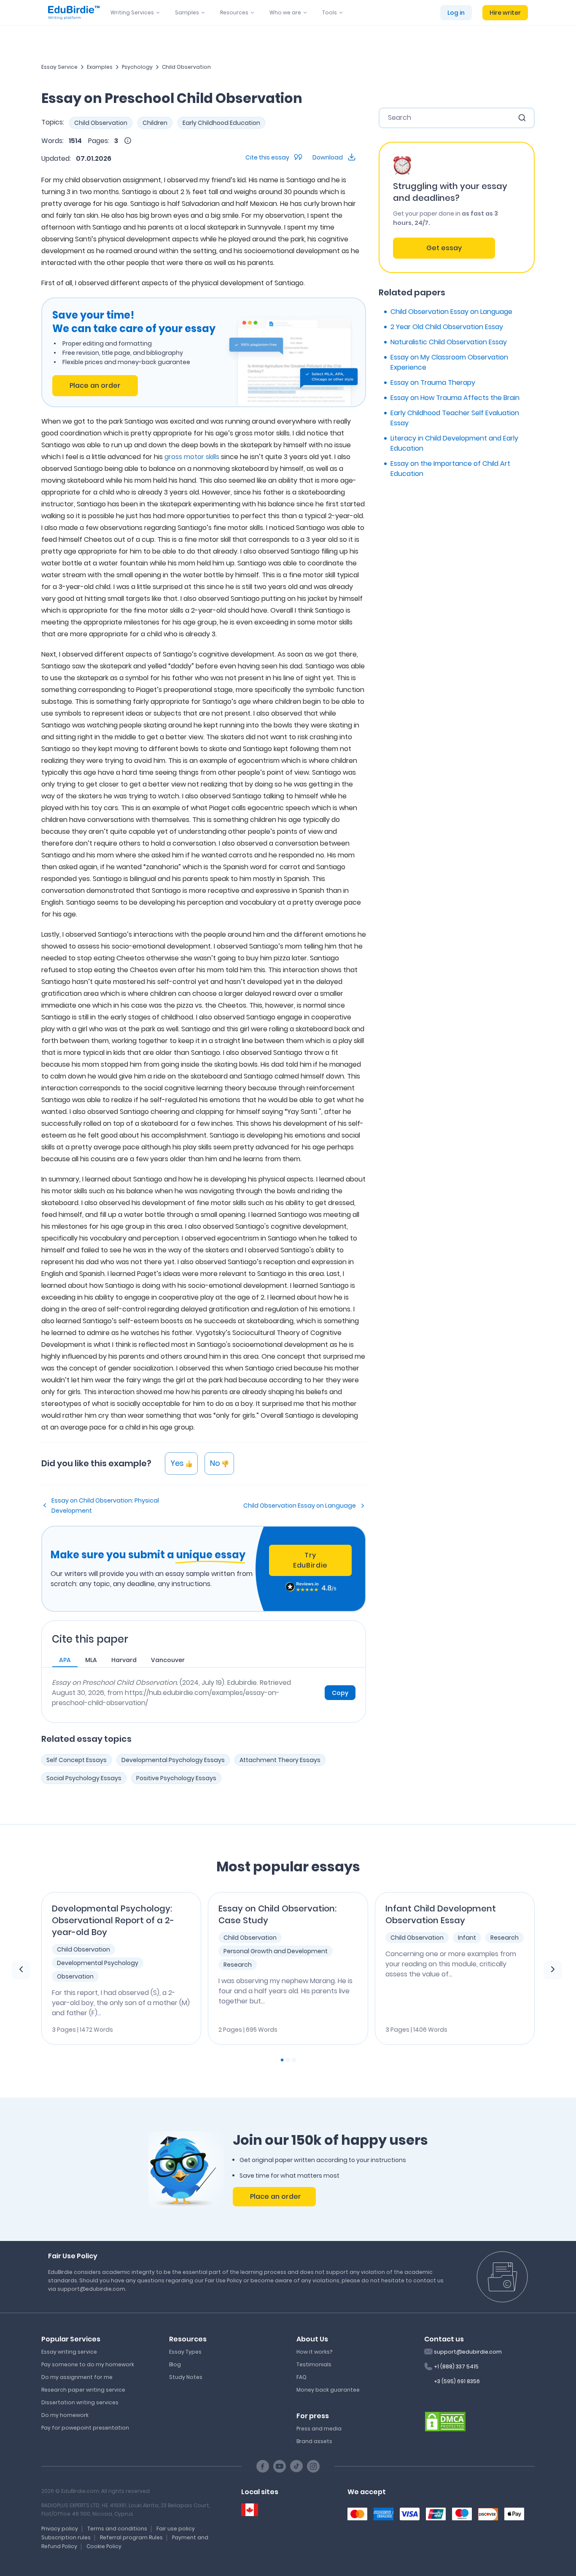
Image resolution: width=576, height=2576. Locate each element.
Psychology (137, 67)
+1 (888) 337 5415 (456, 2367)
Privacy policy (60, 2529)
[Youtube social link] (280, 2466)
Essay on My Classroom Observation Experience (449, 362)
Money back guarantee (328, 2390)
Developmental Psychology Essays (173, 1760)
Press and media (319, 2429)
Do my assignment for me (77, 2377)
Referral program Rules (131, 2537)
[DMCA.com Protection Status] (445, 2421)
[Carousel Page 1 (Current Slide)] (282, 2060)
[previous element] (21, 1970)
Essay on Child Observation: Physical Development (105, 1506)
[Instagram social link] (313, 2466)
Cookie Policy (104, 2546)
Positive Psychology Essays (176, 1778)
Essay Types (185, 2352)
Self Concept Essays (77, 1760)
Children (155, 123)
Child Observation (186, 67)
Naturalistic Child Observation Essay (449, 342)
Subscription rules (66, 2537)
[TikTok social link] (296, 2466)
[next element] (553, 1970)
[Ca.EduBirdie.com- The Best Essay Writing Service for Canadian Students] (250, 2510)
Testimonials (314, 2364)
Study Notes (186, 2377)
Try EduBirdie (310, 1560)
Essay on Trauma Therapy (433, 382)
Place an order (95, 385)
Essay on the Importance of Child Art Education (450, 469)
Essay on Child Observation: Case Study (277, 1914)
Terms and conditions (117, 2529)
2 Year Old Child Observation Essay (447, 327)
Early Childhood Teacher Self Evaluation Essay (455, 418)
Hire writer (505, 13)
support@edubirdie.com (468, 2352)
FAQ (301, 2377)
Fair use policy (176, 2529)
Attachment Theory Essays (280, 1760)
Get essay (444, 248)
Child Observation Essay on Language (300, 1506)
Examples (100, 67)
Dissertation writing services (80, 2402)
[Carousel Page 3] (294, 2060)
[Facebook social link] (263, 2466)
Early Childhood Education (221, 123)
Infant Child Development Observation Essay (441, 1914)
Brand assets (314, 2441)
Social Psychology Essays (84, 1778)
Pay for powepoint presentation (85, 2428)
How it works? (314, 2352)
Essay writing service (69, 2352)
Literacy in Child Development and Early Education (454, 443)
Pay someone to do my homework (88, 2364)
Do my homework (65, 2415)
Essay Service (59, 67)
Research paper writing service (83, 2390)
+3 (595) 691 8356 (457, 2381)
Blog (175, 2364)
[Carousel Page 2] (288, 2060)
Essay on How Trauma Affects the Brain (455, 398)
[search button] (522, 118)
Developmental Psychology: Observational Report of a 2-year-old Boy (113, 1920)
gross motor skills (192, 457)
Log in (456, 13)
